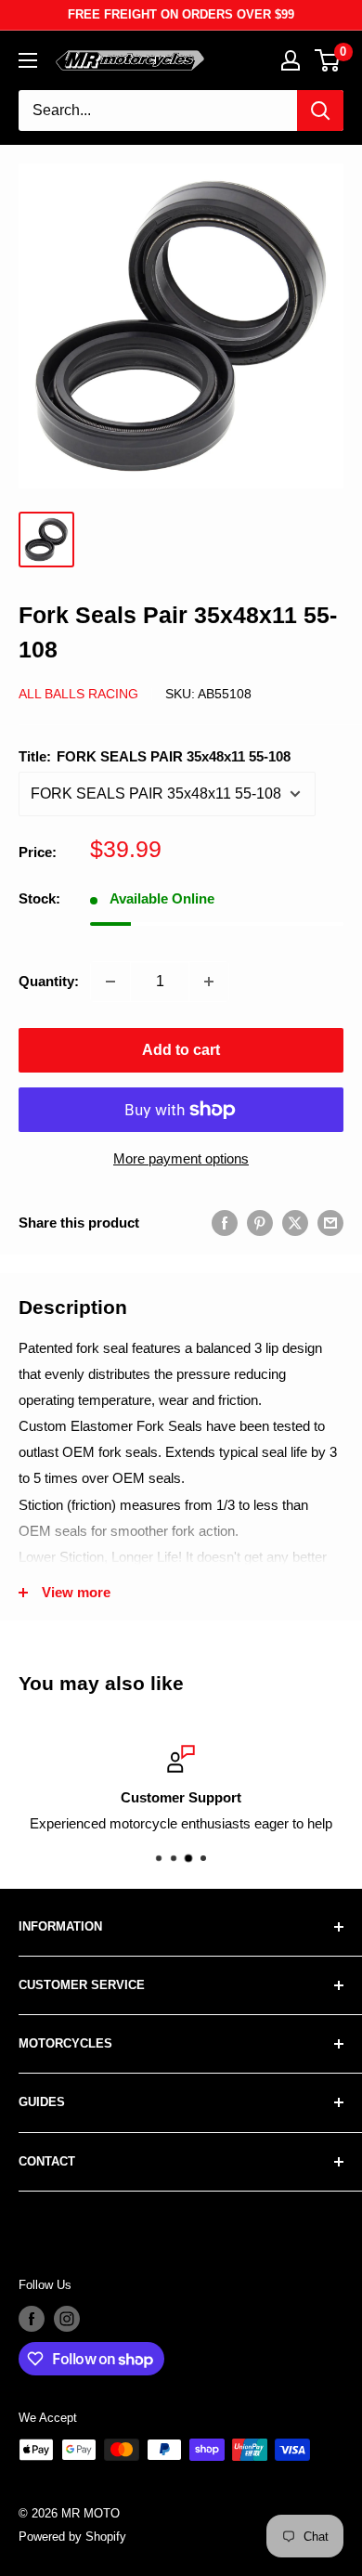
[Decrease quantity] (110, 982)
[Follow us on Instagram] (67, 2319)
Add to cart (181, 1050)
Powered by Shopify (72, 2537)
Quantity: (49, 981)
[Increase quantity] (209, 982)
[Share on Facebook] (225, 1223)
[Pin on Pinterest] (260, 1223)
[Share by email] (330, 1223)
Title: (155, 756)
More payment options (181, 1158)
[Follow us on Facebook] (32, 2319)
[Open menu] (28, 60)
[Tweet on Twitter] (295, 1223)
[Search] (320, 111)
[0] (328, 60)
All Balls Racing (78, 694)
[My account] (291, 60)
